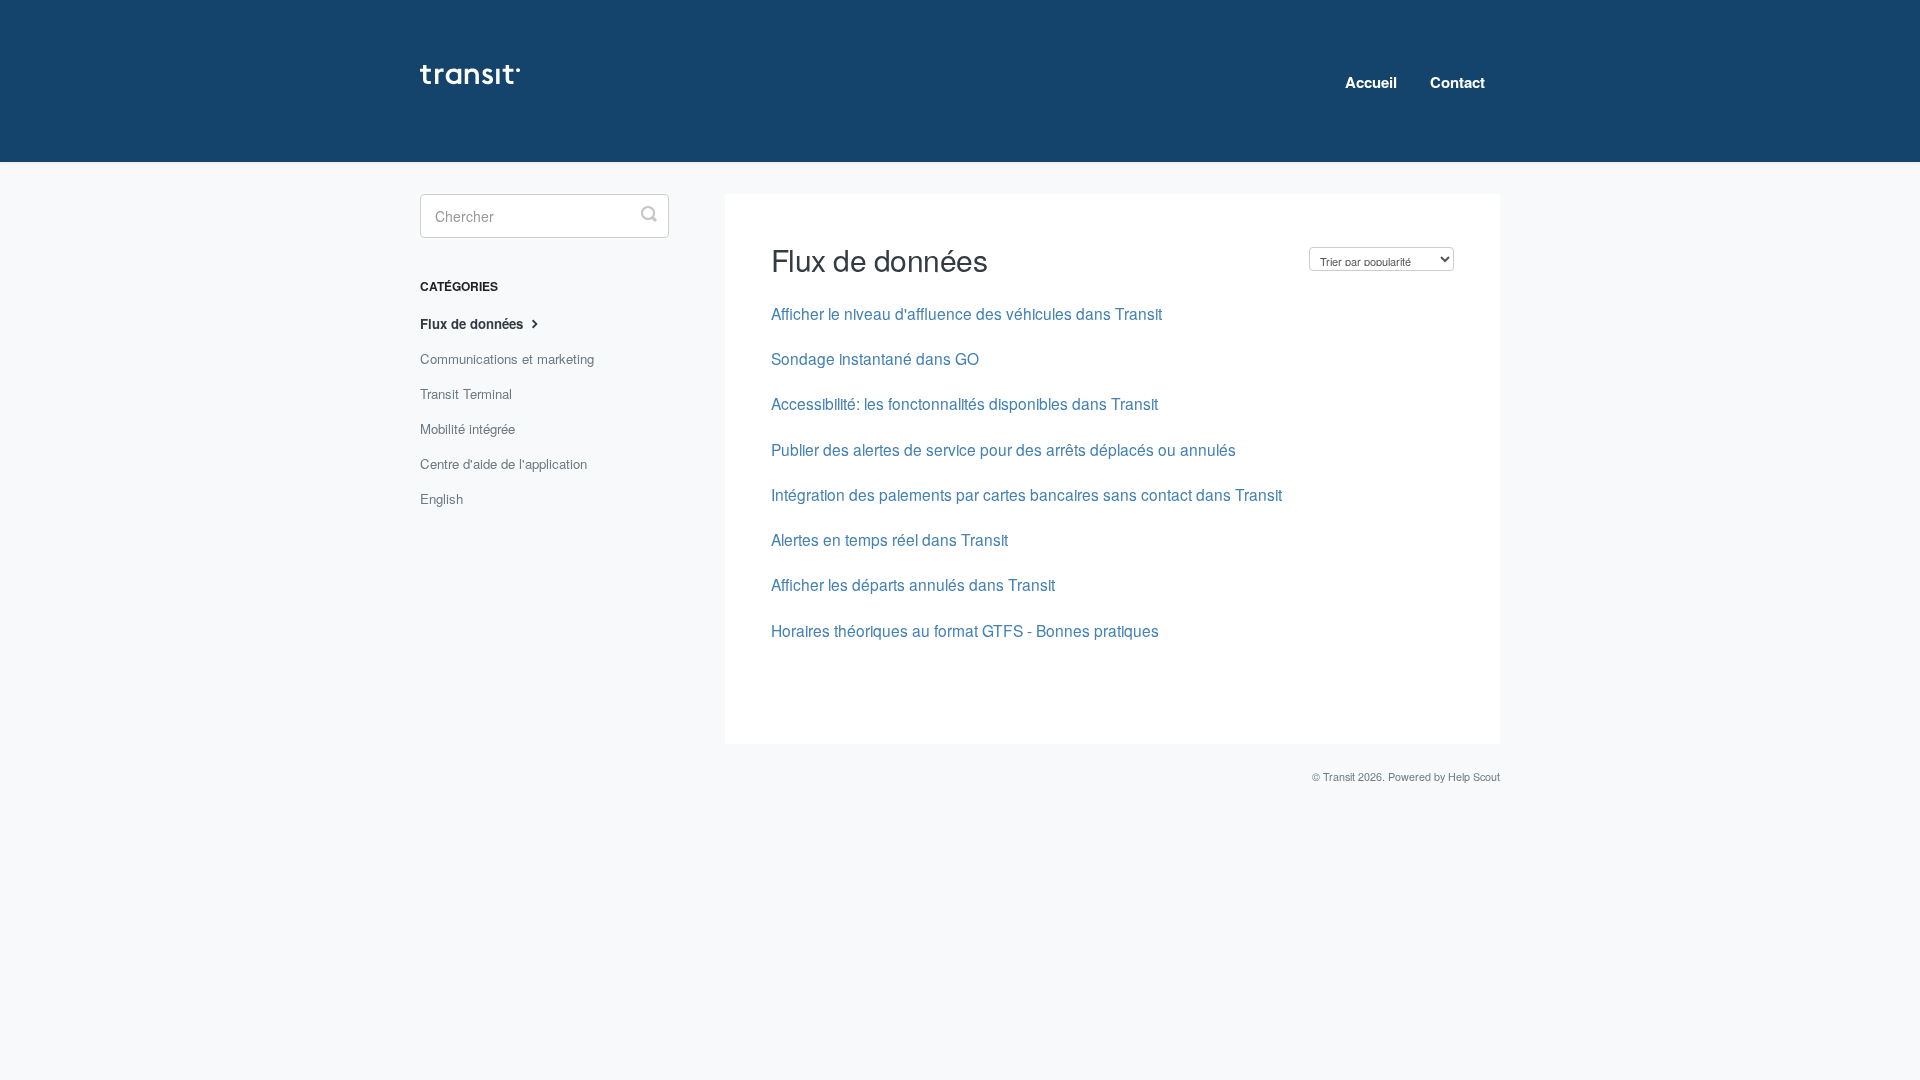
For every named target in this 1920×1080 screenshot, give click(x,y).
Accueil (1371, 82)
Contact (1457, 82)
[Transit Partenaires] (480, 81)
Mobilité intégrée (467, 428)
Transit (1339, 776)
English (441, 498)
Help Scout (1474, 776)
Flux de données (473, 323)
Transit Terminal (466, 393)
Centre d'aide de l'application (503, 463)
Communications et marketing (507, 358)
